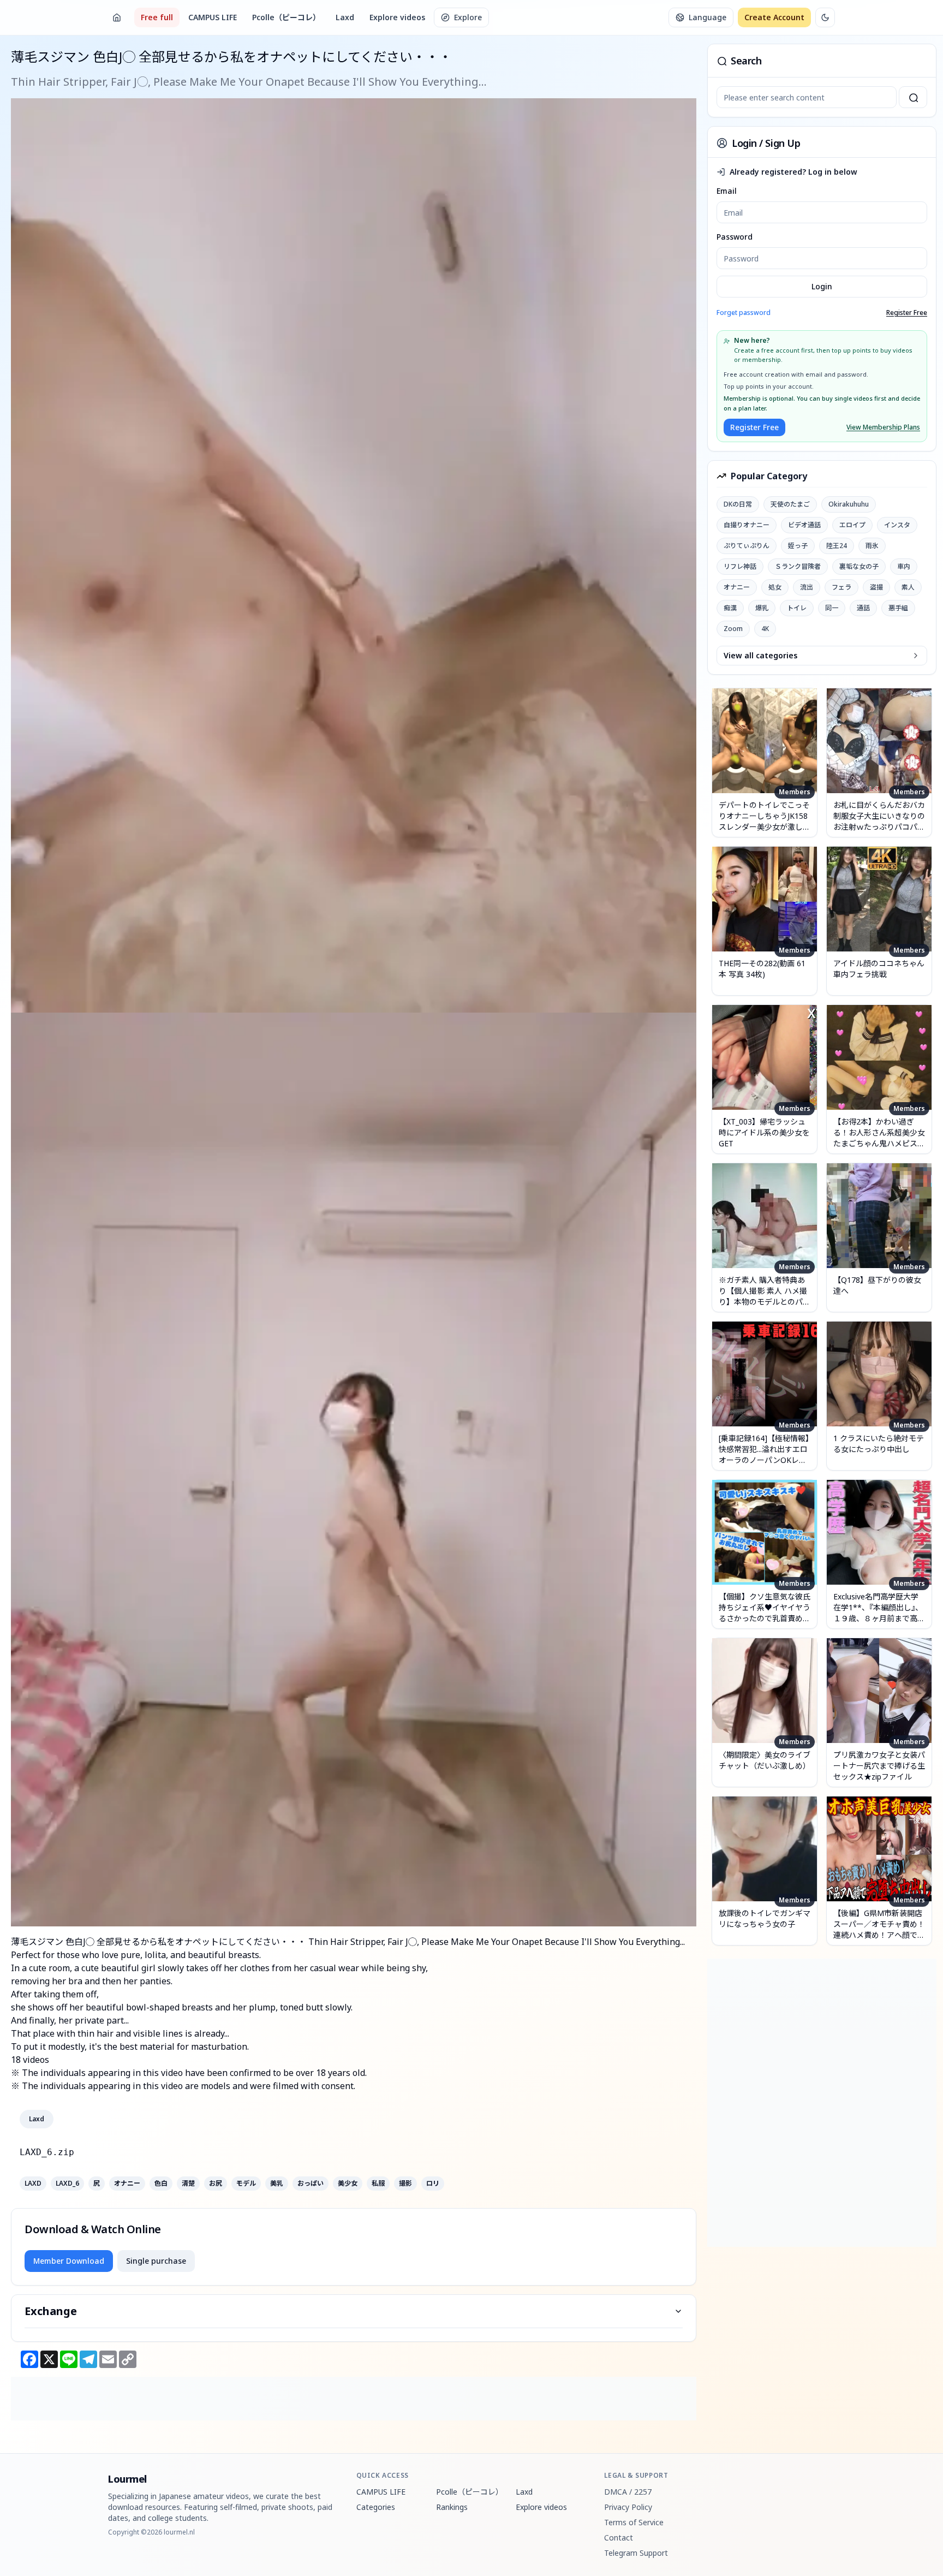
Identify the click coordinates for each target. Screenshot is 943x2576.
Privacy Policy (628, 2507)
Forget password (744, 313)
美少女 (348, 2184)
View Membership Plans (883, 427)
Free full (157, 17)
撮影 (405, 2184)
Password (735, 237)
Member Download (69, 2261)
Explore (468, 17)
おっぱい (311, 2184)
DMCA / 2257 (628, 2492)
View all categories (760, 655)
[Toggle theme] (825, 17)
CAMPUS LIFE (213, 17)
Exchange (51, 2311)
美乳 (277, 2184)
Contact (619, 2538)
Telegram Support (636, 2553)
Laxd (345, 17)
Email (727, 191)
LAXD (33, 2184)
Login (822, 286)
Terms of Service (634, 2522)
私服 (378, 2184)
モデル (246, 2184)
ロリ (433, 2184)
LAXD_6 (67, 2184)
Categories (376, 2507)
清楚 (188, 2184)
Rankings (452, 2507)
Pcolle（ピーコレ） (286, 17)
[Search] (913, 97)
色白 (161, 2184)
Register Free (907, 313)
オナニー (127, 2184)
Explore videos (397, 17)
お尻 (216, 2184)
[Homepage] (117, 17)
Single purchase (156, 2261)
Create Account (774, 17)
